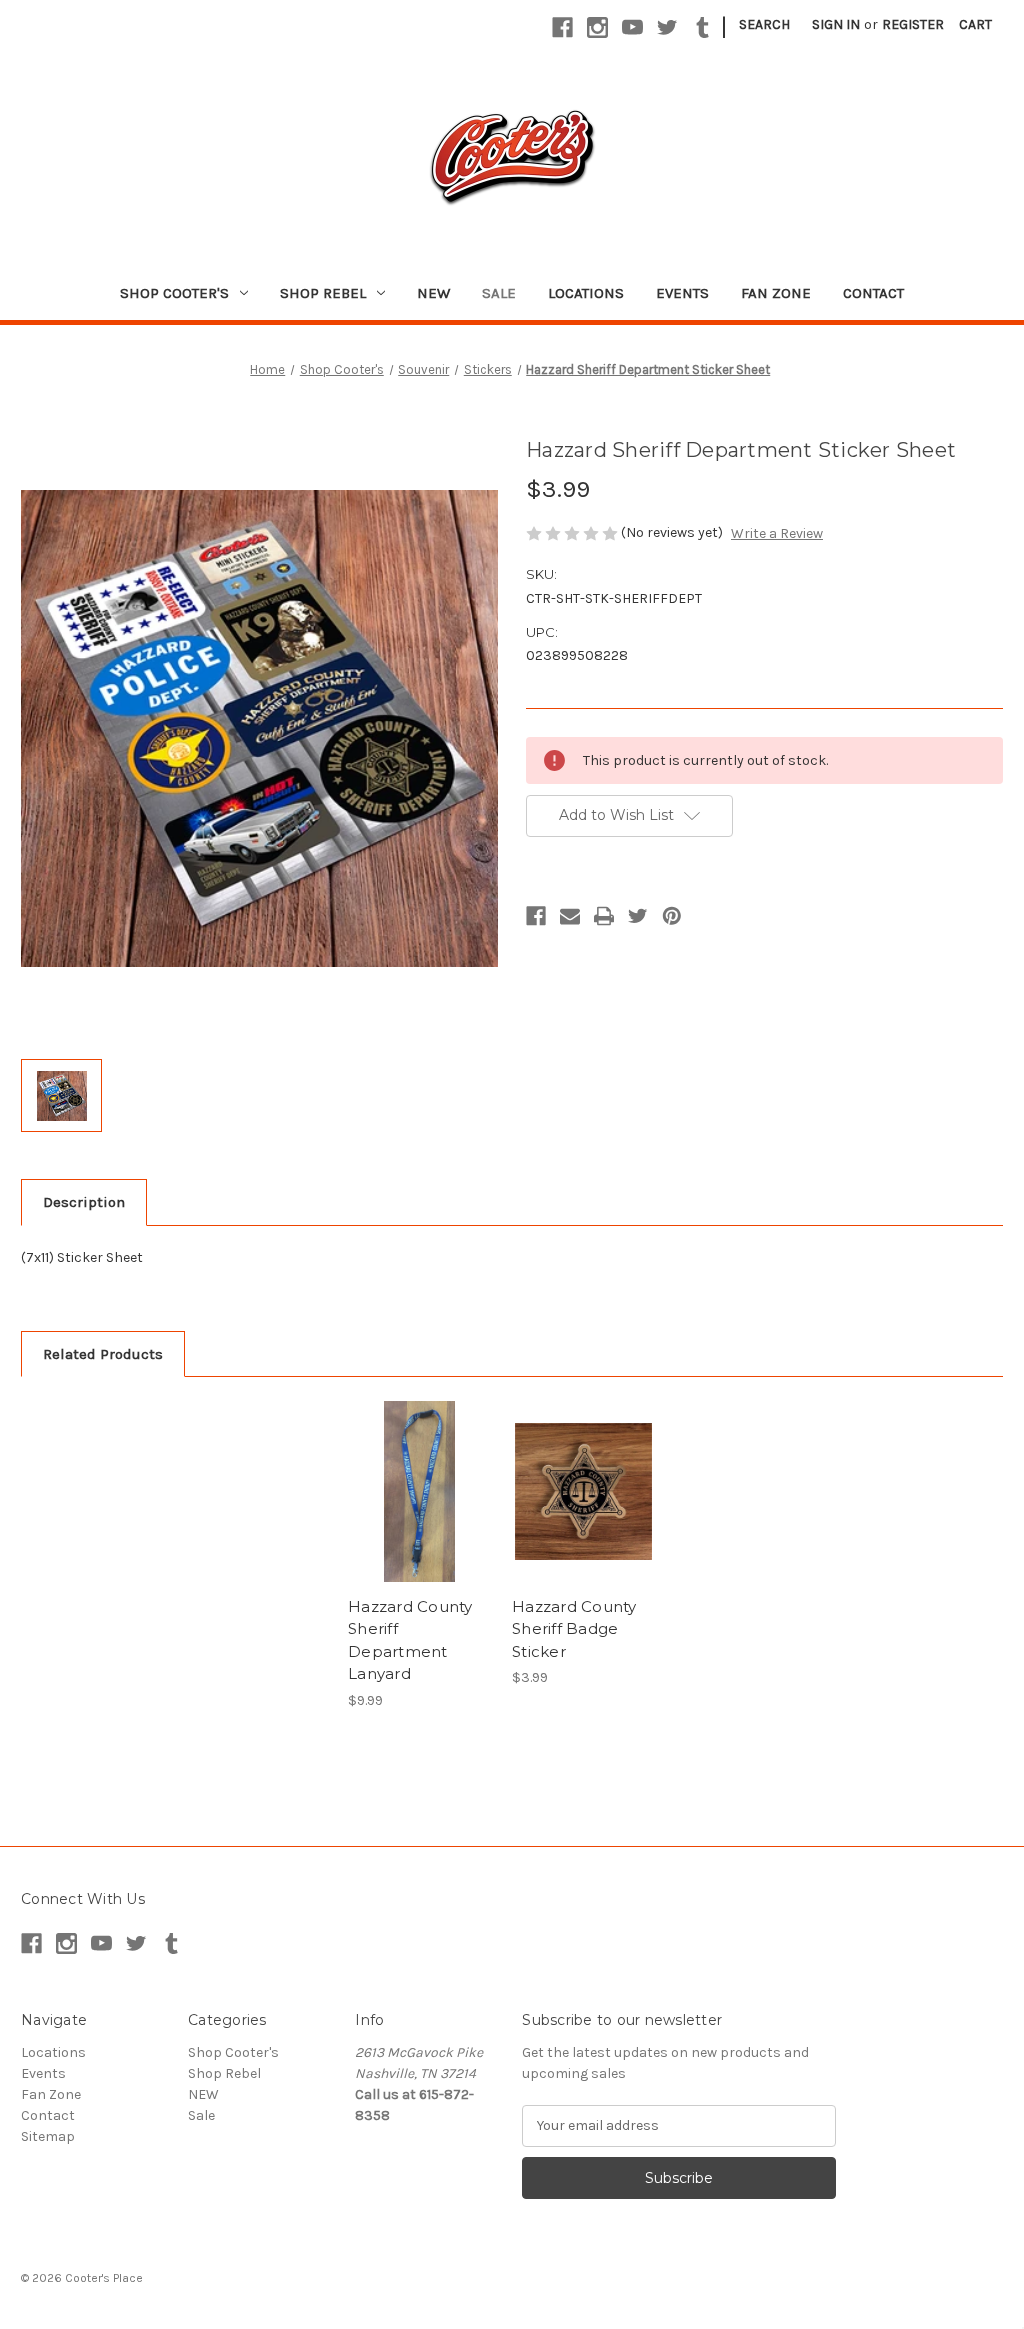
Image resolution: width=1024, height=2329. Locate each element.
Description (84, 1202)
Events (682, 293)
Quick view (418, 1474)
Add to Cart (419, 1509)
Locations (586, 293)
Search (764, 24)
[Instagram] (597, 27)
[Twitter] (667, 27)
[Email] (570, 916)
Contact (873, 293)
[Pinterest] (672, 916)
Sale (499, 293)
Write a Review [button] (777, 533)
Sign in (836, 24)
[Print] (604, 916)
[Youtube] (632, 27)
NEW (433, 293)
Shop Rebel (323, 293)
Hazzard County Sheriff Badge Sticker (574, 1629)
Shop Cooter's (174, 293)
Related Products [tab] (103, 1354)
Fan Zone (776, 293)
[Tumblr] (702, 27)
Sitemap (48, 2136)
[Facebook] (562, 27)
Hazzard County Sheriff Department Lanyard (410, 1640)
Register (913, 24)
